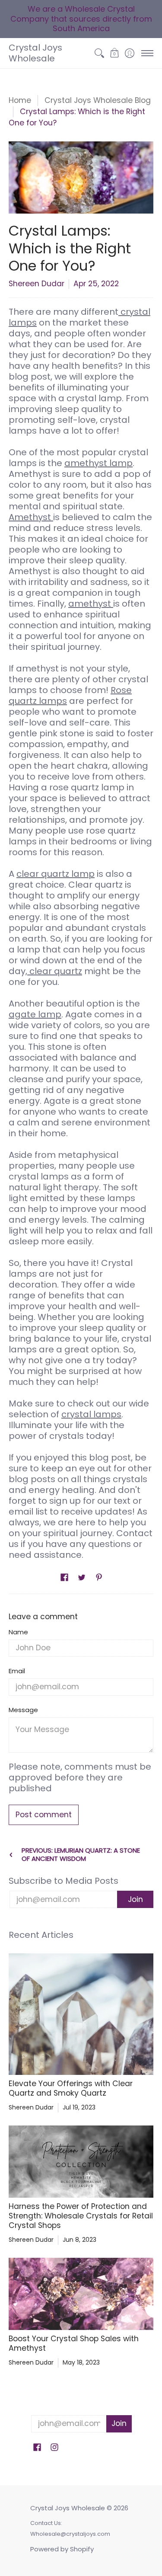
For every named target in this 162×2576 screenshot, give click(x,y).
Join (135, 1899)
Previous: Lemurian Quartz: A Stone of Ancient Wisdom (81, 1855)
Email (17, 1671)
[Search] (99, 53)
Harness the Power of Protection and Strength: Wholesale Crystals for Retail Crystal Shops (81, 2216)
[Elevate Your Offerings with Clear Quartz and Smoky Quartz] (81, 2014)
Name (18, 1632)
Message (23, 1710)
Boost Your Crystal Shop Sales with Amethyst (74, 2343)
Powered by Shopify (62, 2549)
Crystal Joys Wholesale (35, 53)
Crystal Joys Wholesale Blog (98, 100)
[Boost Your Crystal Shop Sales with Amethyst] (81, 2294)
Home (20, 100)
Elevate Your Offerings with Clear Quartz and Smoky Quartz (71, 2088)
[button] (114, 53)
